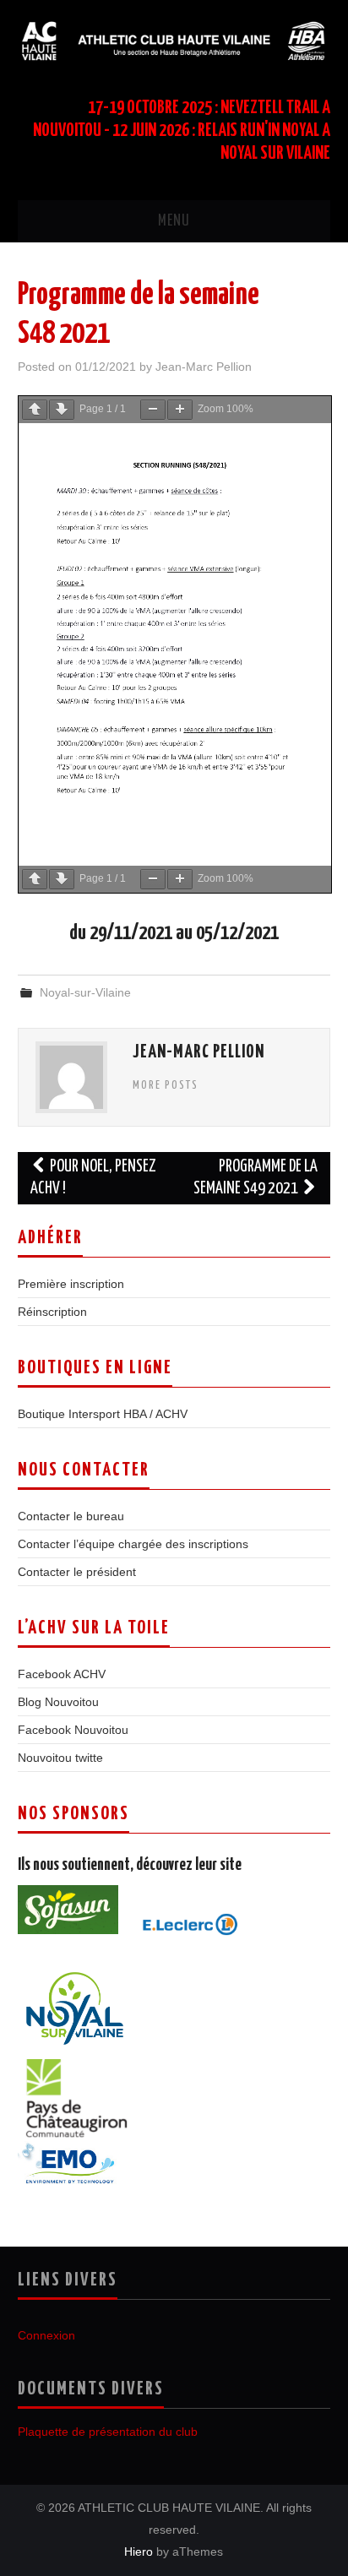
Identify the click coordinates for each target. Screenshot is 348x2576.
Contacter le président (77, 1572)
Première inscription (71, 1284)
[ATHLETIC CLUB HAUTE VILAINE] (174, 40)
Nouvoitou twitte (60, 1758)
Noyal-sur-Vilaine (85, 992)
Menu (174, 221)
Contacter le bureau (71, 1516)
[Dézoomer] (153, 410)
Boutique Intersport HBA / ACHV (103, 1414)
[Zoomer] (180, 410)
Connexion (46, 2335)
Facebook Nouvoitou (73, 1730)
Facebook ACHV (62, 1674)
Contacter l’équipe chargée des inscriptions (133, 1544)
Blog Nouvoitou (58, 1702)
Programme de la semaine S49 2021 (256, 1178)
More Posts (166, 1085)
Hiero (139, 2552)
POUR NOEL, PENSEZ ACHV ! (94, 1178)
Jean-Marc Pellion (204, 367)
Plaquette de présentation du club (108, 2432)
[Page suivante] (62, 410)
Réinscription (52, 1312)
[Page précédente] (35, 410)
